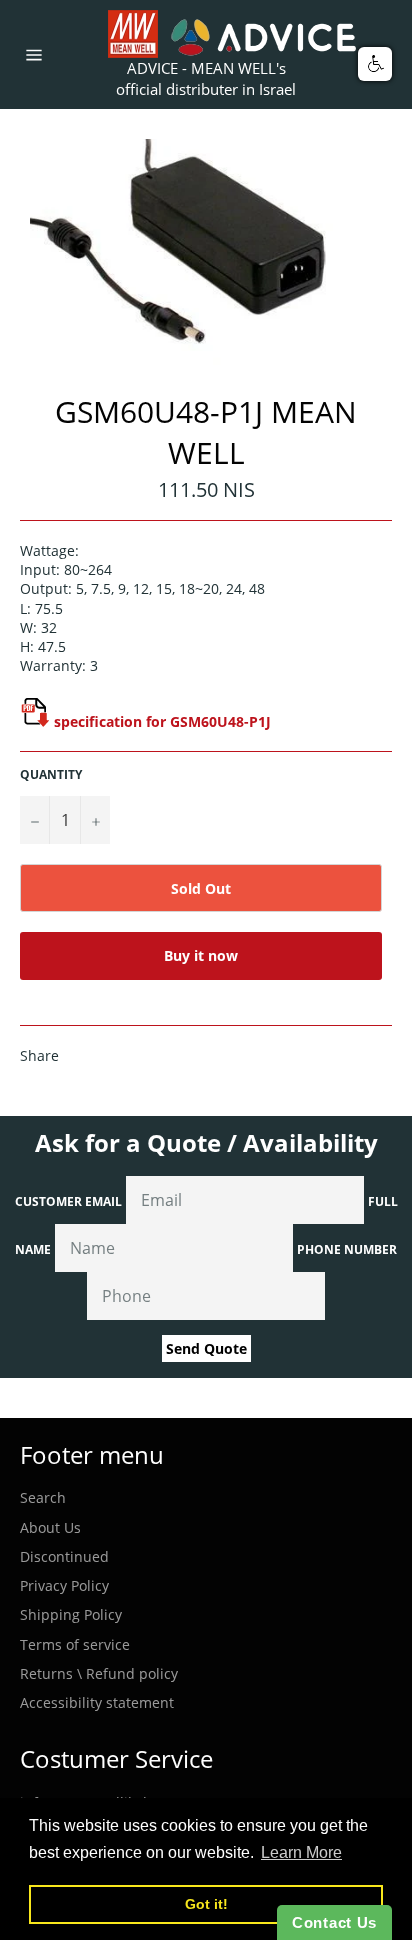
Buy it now (201, 955)
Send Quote (206, 1348)
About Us (50, 1527)
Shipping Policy (71, 1614)
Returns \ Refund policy (99, 1673)
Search (43, 1497)
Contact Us (334, 1922)
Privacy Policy (64, 1585)
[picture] (35, 721)
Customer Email (68, 1201)
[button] (375, 64)
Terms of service (75, 1644)
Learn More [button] (301, 1852)
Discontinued (64, 1556)
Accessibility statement (97, 1702)
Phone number (347, 1249)
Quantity (51, 775)
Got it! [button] (206, 1904)
